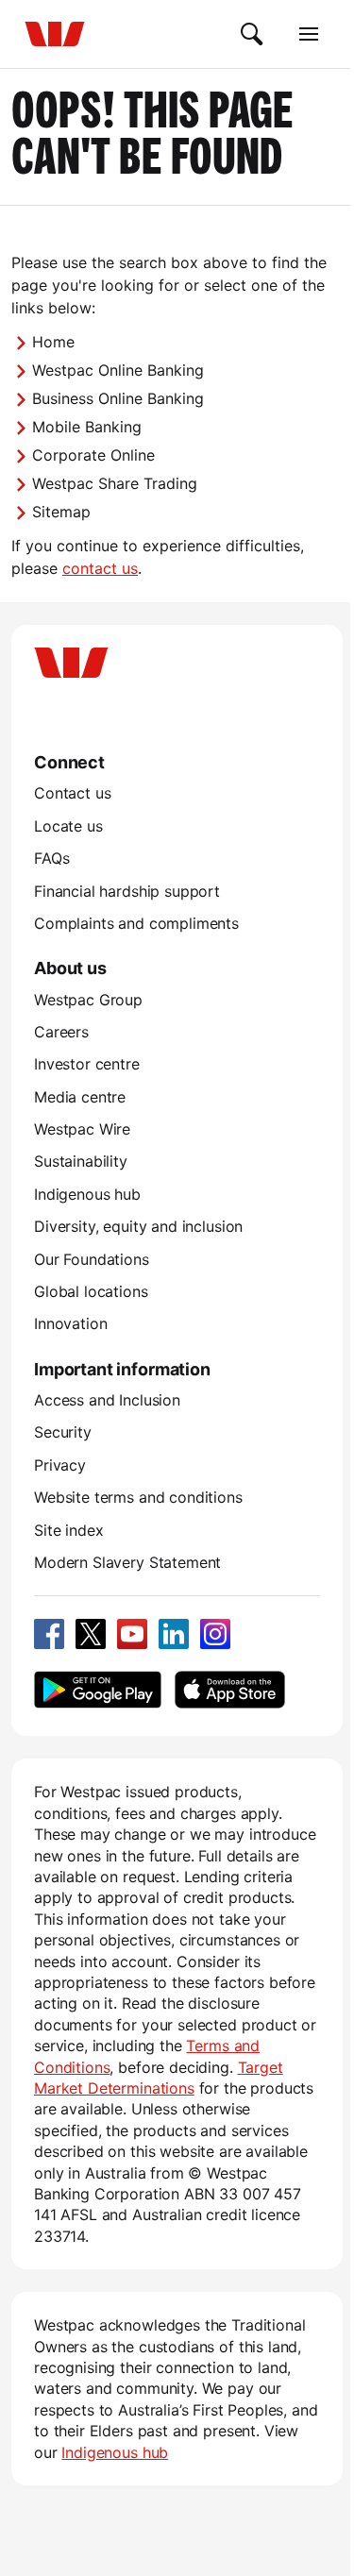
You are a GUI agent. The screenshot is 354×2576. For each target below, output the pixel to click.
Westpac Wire (82, 1129)
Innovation (70, 1323)
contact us (100, 568)
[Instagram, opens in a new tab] (215, 1634)
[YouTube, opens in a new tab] (132, 1634)
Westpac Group (88, 1000)
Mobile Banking (87, 427)
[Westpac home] (55, 34)
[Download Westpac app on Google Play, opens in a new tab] (98, 1690)
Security (63, 1432)
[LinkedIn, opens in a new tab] (174, 1634)
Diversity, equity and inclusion (138, 1226)
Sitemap (61, 512)
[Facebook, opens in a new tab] (49, 1634)
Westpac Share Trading (115, 483)
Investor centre (87, 1064)
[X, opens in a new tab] (91, 1634)
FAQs (51, 858)
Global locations (91, 1291)
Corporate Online (93, 455)
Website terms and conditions (138, 1497)
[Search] (252, 34)
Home (53, 342)
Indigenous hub (87, 1194)
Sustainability (81, 1161)
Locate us (68, 826)
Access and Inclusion (107, 1400)
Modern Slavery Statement (127, 1562)
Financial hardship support (127, 891)
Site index (68, 1530)
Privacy (60, 1465)
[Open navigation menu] (309, 34)
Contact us (72, 793)
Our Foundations (92, 1259)
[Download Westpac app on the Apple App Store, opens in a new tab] (229, 1690)
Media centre (80, 1097)
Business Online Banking (118, 398)
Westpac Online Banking (118, 370)
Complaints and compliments (136, 923)
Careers (61, 1032)
